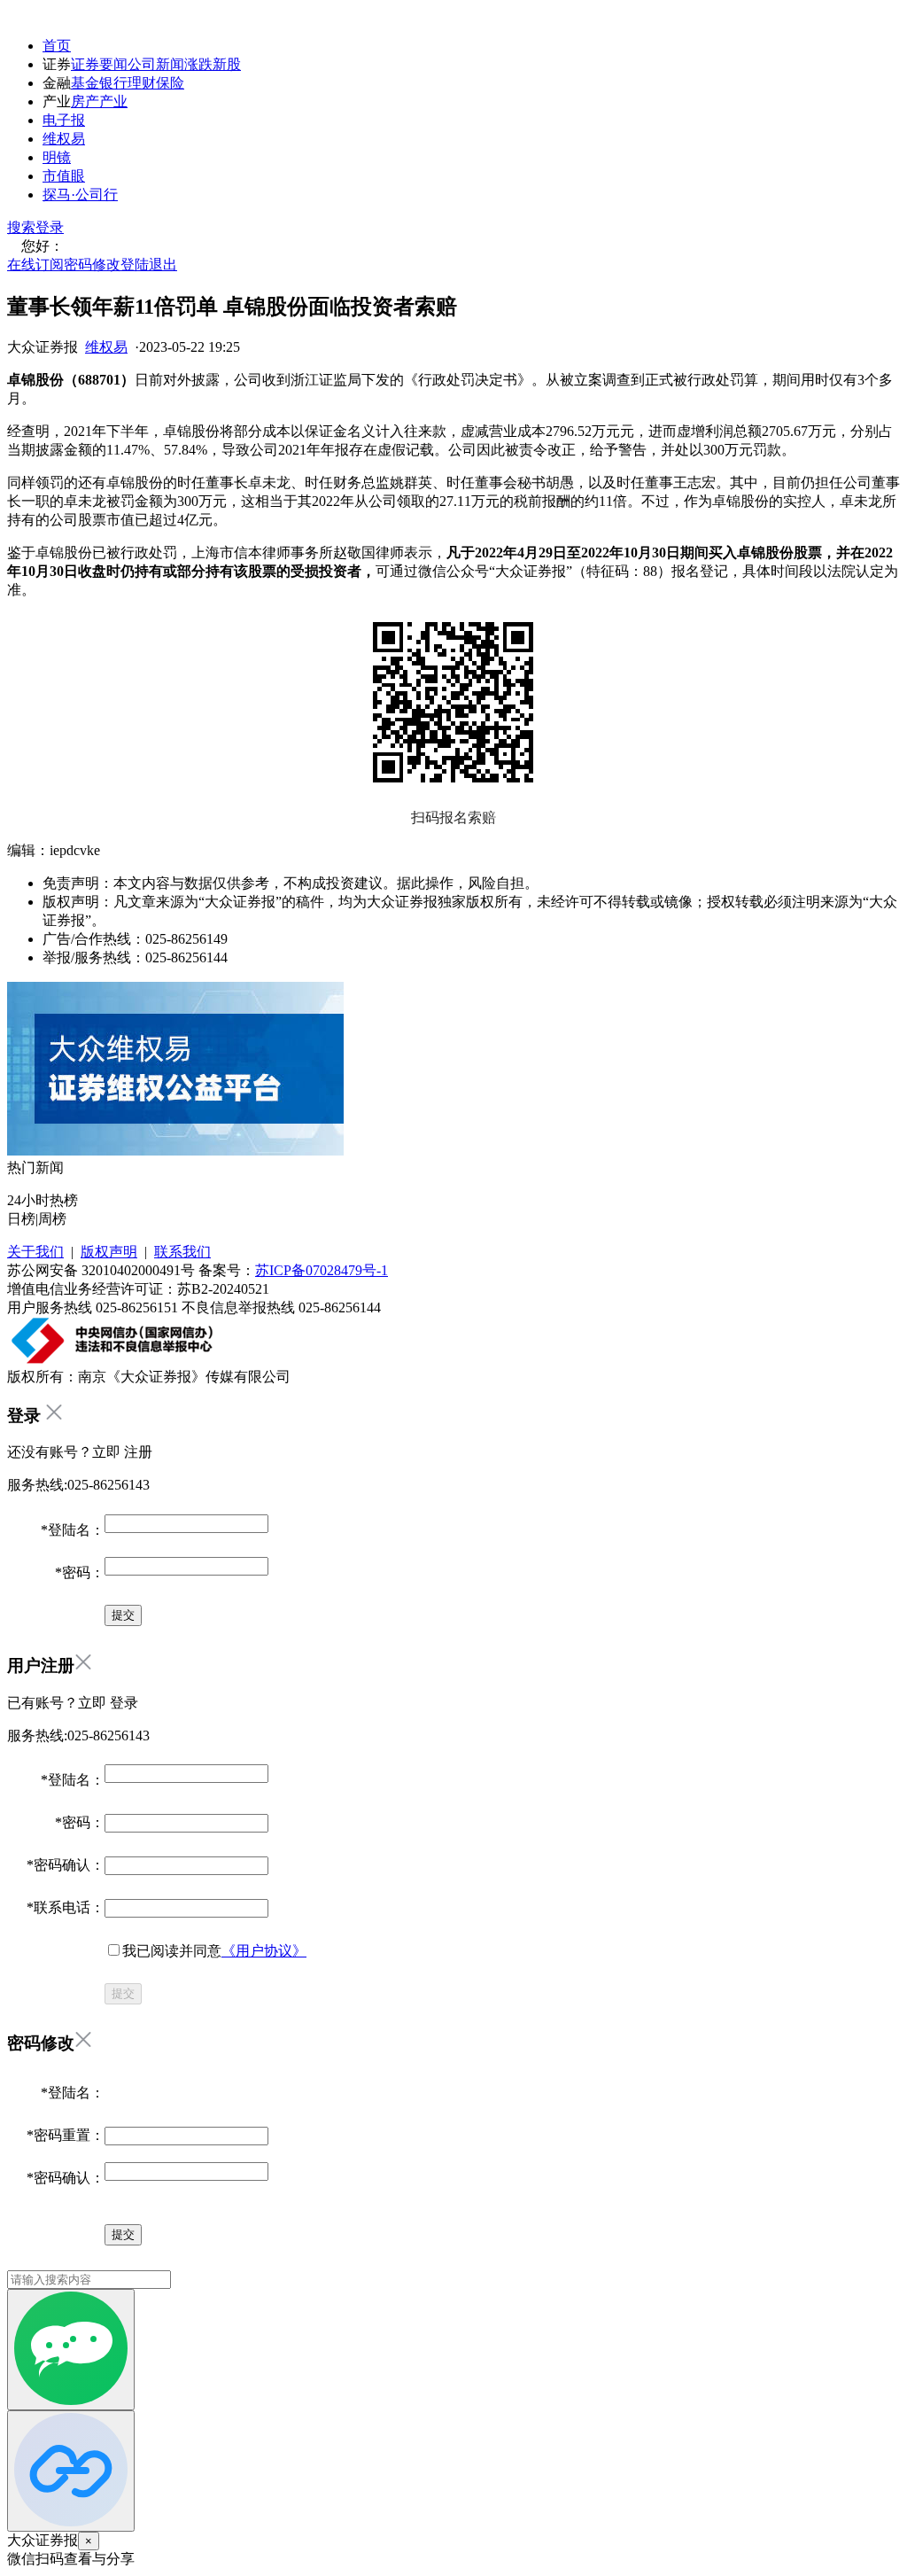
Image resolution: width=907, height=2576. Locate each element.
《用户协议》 (264, 1951)
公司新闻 (156, 64)
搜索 (21, 227)
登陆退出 (149, 265)
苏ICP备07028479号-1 (322, 1270)
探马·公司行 (80, 195)
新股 (227, 64)
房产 (85, 101)
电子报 (64, 120)
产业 (113, 101)
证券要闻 (99, 64)
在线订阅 (35, 265)
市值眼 (64, 176)
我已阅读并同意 (214, 1951)
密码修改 (92, 265)
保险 (170, 83)
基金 (85, 83)
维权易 (64, 139)
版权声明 (109, 1252)
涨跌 (198, 64)
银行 (113, 83)
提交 (123, 1993)
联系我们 (182, 1252)
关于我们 (35, 1252)
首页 (57, 46)
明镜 (57, 157)
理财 (142, 83)
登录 (50, 227)
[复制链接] (71, 2471)
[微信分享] (71, 2350)
